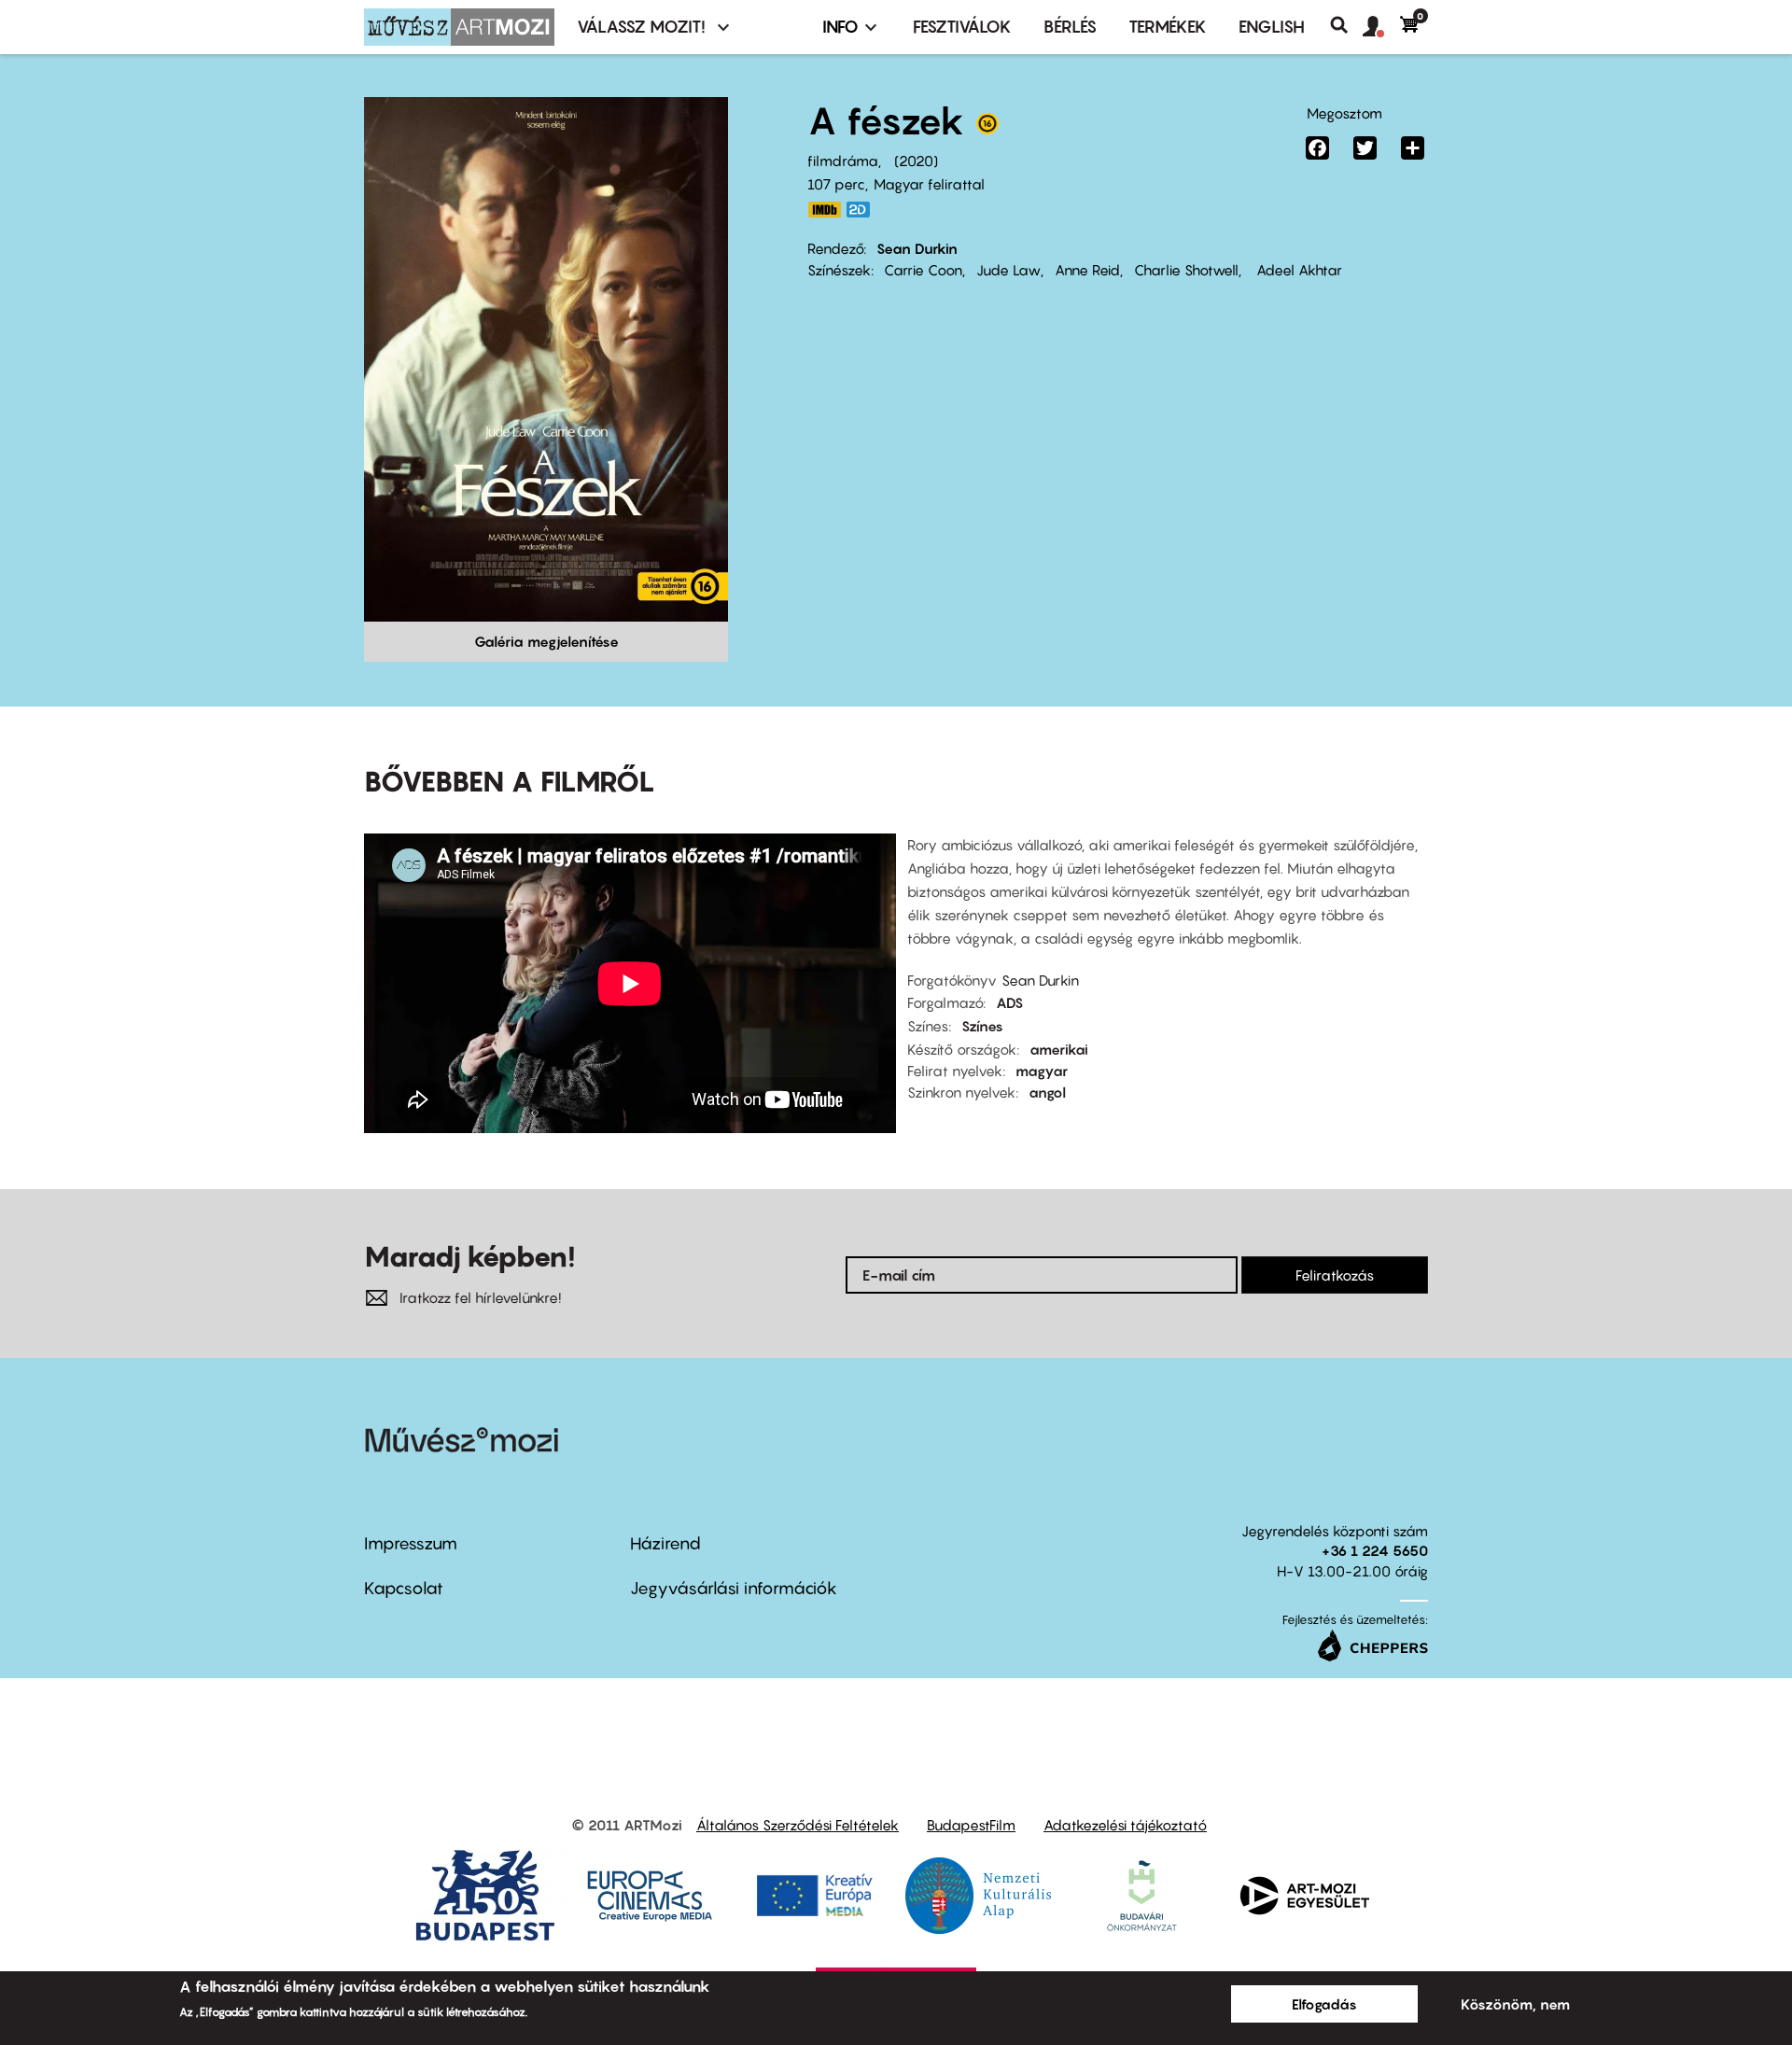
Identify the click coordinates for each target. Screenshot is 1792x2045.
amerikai (1059, 1049)
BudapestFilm (971, 1825)
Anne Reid (1087, 270)
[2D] (863, 210)
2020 (916, 161)
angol (1047, 1092)
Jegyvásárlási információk (734, 1588)
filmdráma (843, 161)
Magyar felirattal (929, 184)
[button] (1381, 27)
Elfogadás (1324, 2004)
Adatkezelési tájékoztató (1125, 1825)
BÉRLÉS (1070, 27)
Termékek (1168, 27)
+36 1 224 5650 (1375, 1550)
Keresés (1346, 25)
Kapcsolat (404, 1588)
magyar (1042, 1071)
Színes (982, 1026)
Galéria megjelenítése (546, 641)
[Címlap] (459, 27)
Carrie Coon (923, 270)
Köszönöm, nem (1515, 2004)
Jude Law (1008, 270)
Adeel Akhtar (1297, 270)
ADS (1009, 1002)
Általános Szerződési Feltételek (798, 1825)
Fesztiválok (962, 27)
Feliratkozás (1335, 1275)
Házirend (665, 1543)
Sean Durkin (917, 248)
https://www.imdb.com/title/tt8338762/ (824, 210)
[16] (987, 128)
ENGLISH (1272, 27)
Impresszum (411, 1543)
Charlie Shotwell (1186, 270)
